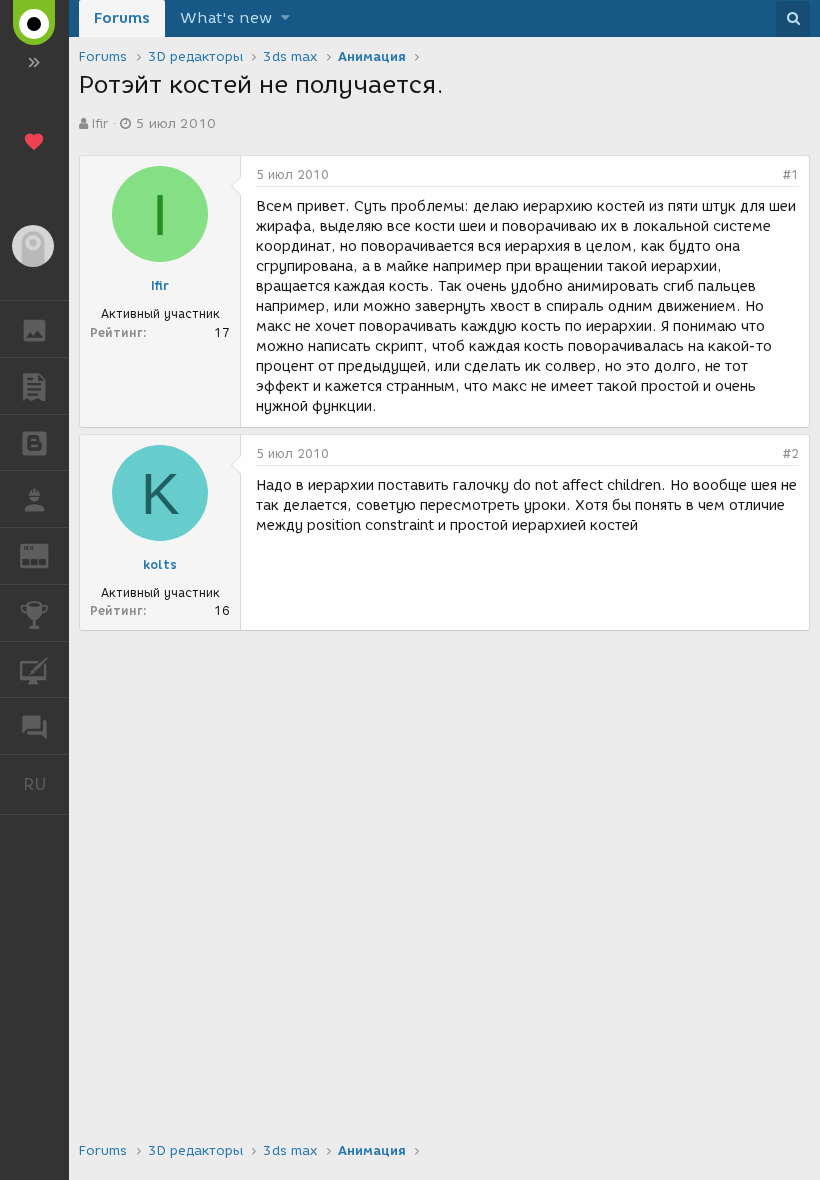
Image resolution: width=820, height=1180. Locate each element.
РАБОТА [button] (34, 499)
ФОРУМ (34, 726)
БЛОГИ (34, 443)
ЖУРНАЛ (46, 554)
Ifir (100, 123)
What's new (226, 18)
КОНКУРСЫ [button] (34, 613)
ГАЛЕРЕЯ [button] (34, 329)
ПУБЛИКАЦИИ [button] (34, 386)
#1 (791, 174)
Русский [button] (46, 784)
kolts (160, 564)
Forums (122, 18)
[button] (285, 18)
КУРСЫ (34, 670)
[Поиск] (793, 19)
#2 (791, 453)
